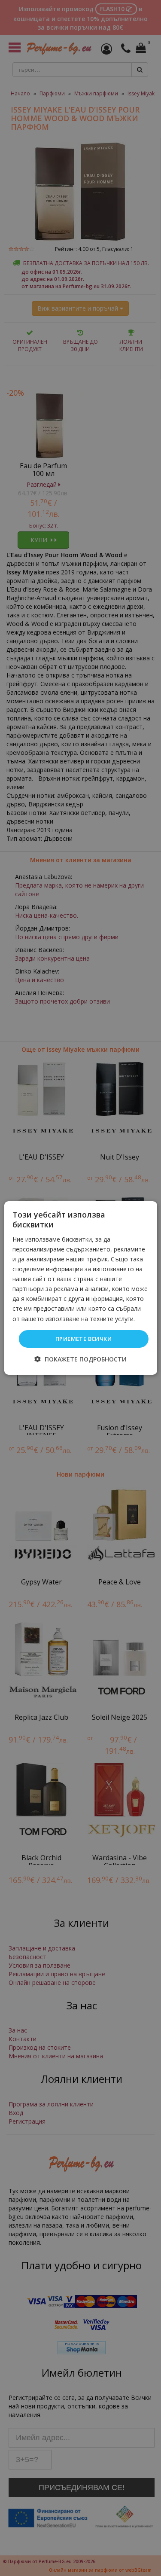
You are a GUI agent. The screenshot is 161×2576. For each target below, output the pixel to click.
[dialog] (80, 1288)
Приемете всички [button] (84, 1339)
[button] (80, 1359)
